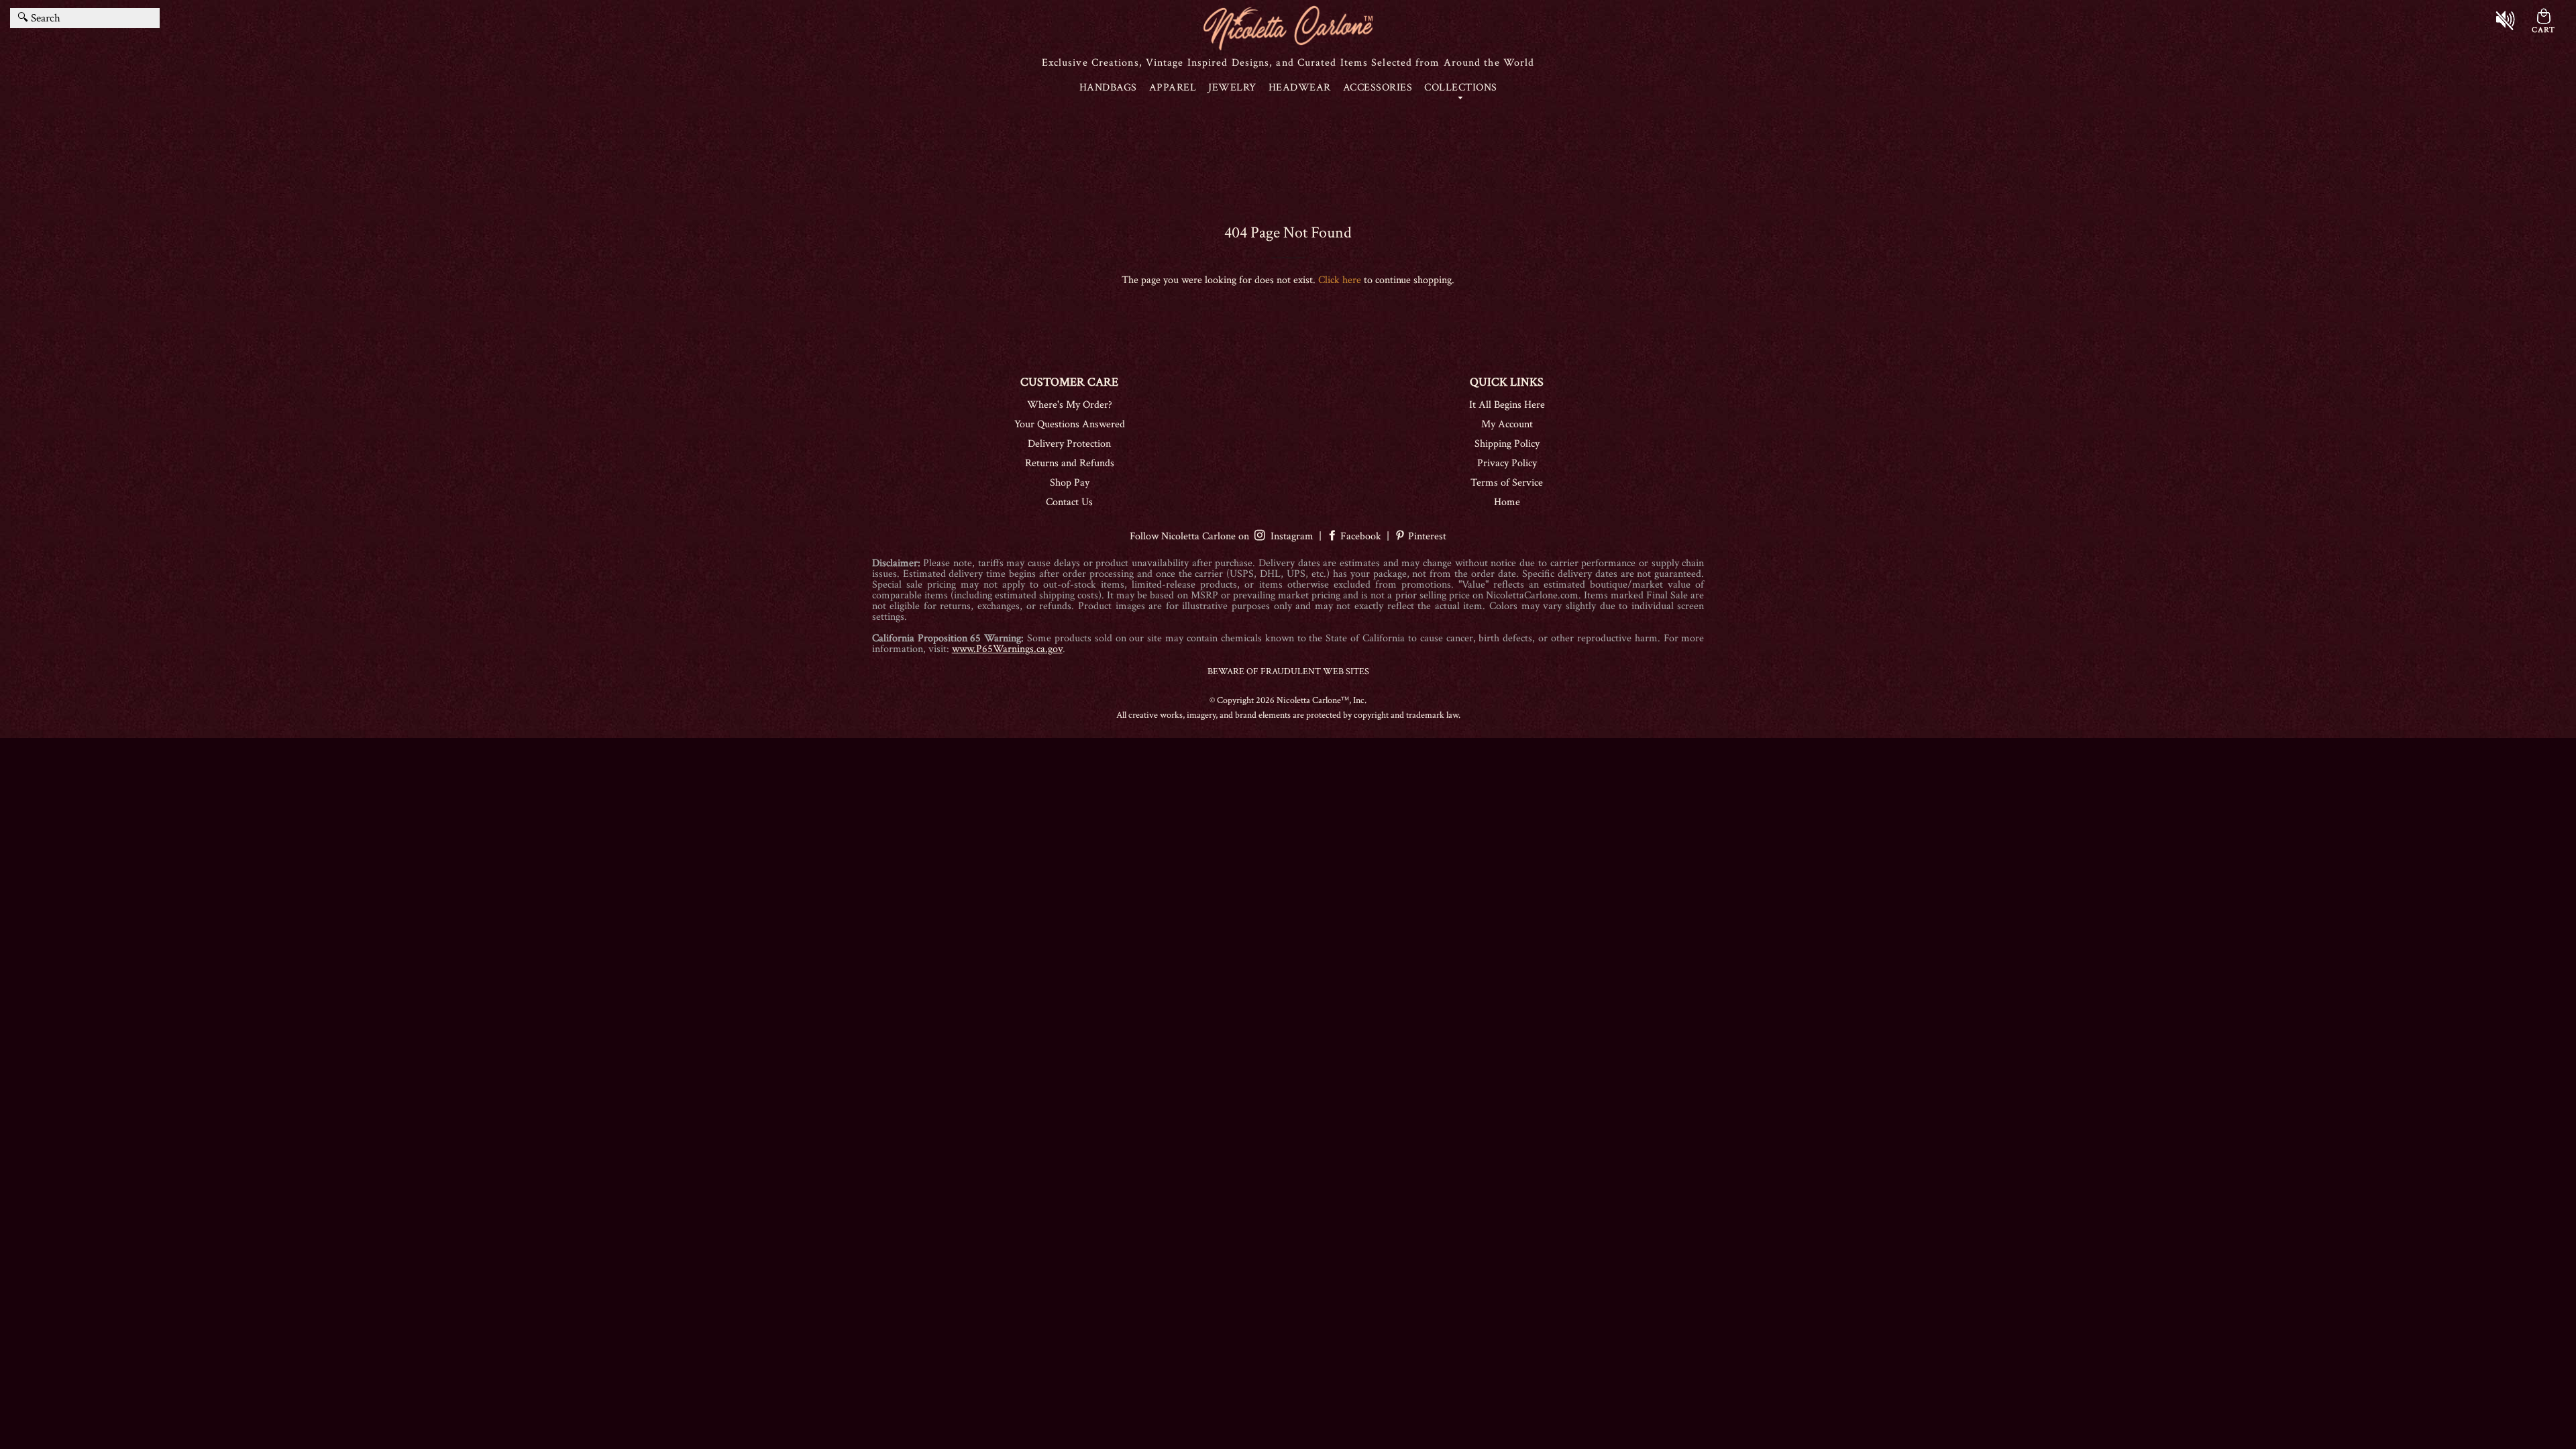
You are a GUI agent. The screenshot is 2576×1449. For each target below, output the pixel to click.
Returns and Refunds (1070, 463)
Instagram (1289, 536)
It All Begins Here (1507, 405)
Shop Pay (1070, 483)
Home (1507, 502)
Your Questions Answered (1070, 424)
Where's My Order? (1070, 405)
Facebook (1361, 536)
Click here (1340, 280)
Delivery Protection (1069, 444)
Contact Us (1069, 502)
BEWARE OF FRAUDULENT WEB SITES (1288, 672)
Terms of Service (1507, 483)
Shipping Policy (1507, 444)
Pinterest (1426, 536)
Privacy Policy (1507, 463)
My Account (1507, 424)
